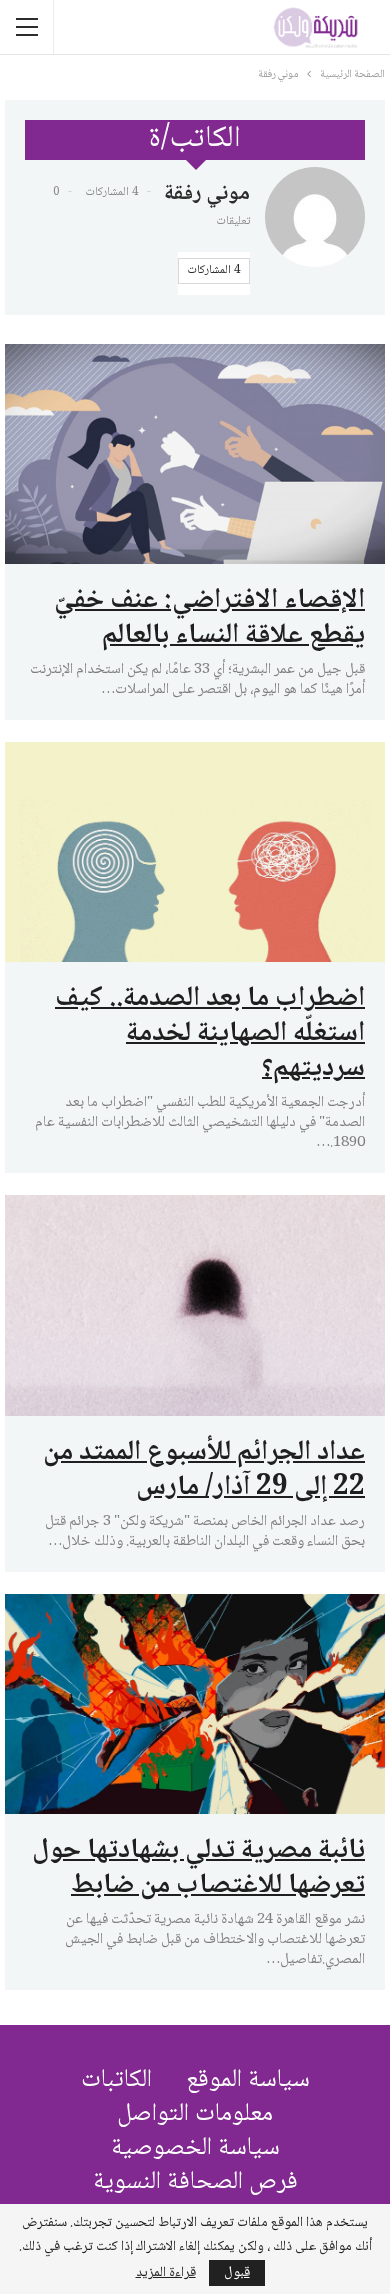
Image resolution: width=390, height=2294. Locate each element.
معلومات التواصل (195, 2114)
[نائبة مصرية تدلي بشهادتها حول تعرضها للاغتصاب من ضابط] (195, 1704)
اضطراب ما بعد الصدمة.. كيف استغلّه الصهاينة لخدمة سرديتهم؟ (210, 1034)
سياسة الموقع (248, 2080)
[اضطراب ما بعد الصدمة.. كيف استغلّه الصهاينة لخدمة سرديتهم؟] (195, 852)
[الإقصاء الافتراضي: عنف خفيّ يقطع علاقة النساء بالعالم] (195, 454)
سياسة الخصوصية (195, 2148)
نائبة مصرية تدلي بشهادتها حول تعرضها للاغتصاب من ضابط (198, 1868)
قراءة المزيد (166, 2273)
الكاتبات (116, 2080)
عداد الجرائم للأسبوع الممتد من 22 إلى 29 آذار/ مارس (204, 1470)
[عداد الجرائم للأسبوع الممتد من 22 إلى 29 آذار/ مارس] (195, 1305)
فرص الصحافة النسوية (195, 2182)
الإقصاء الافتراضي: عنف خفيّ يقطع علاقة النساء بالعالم (209, 618)
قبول (237, 2273)
